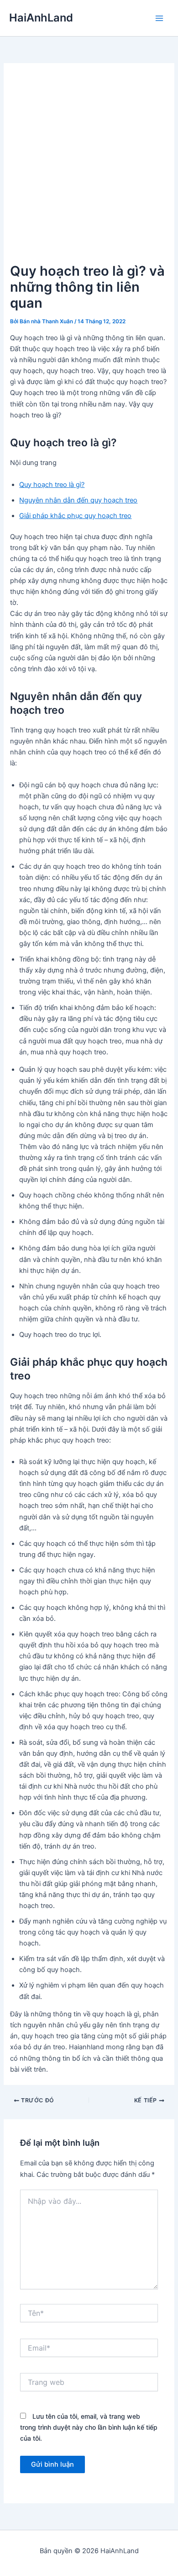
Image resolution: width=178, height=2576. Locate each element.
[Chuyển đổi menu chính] (159, 18)
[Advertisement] (89, 167)
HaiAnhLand (41, 18)
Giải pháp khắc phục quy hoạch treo (75, 516)
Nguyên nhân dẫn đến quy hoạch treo (78, 500)
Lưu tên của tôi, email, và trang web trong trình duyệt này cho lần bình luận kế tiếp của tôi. (89, 2427)
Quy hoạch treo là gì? (52, 485)
